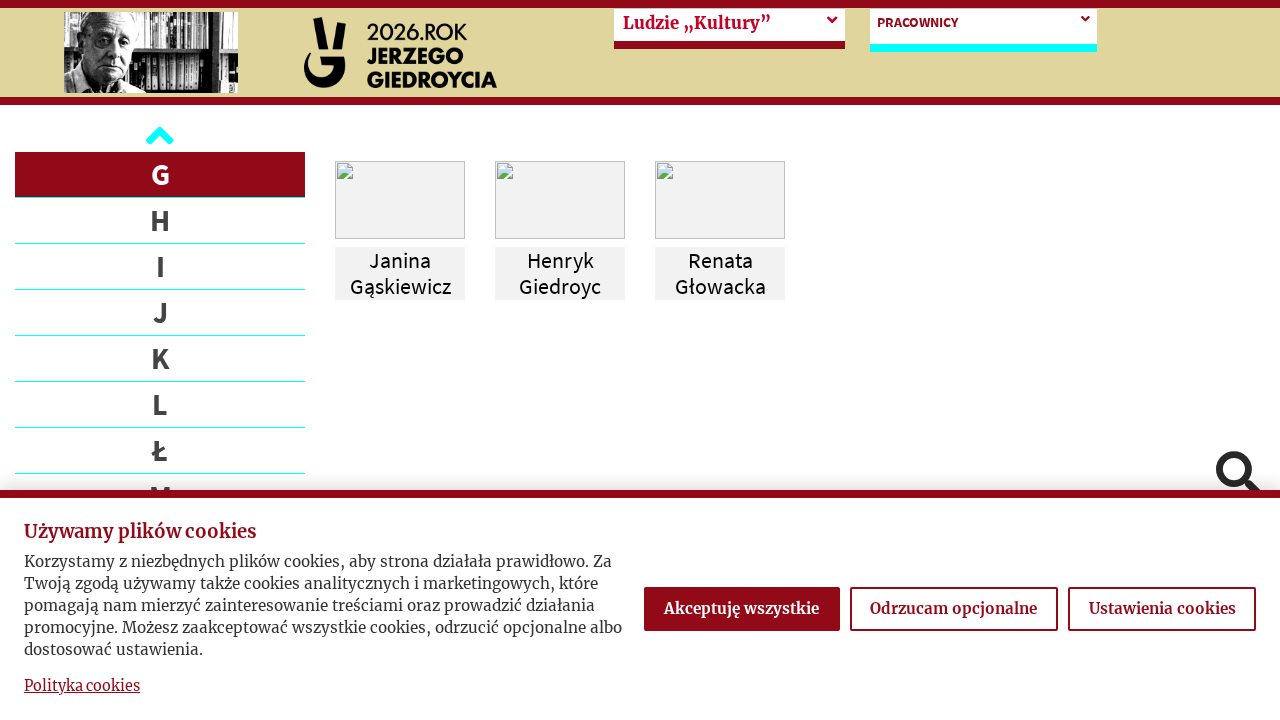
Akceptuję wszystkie (741, 608)
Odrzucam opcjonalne (953, 608)
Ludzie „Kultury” (697, 23)
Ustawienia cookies (1162, 608)
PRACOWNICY (917, 22)
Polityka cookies (82, 686)
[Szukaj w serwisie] (1238, 475)
